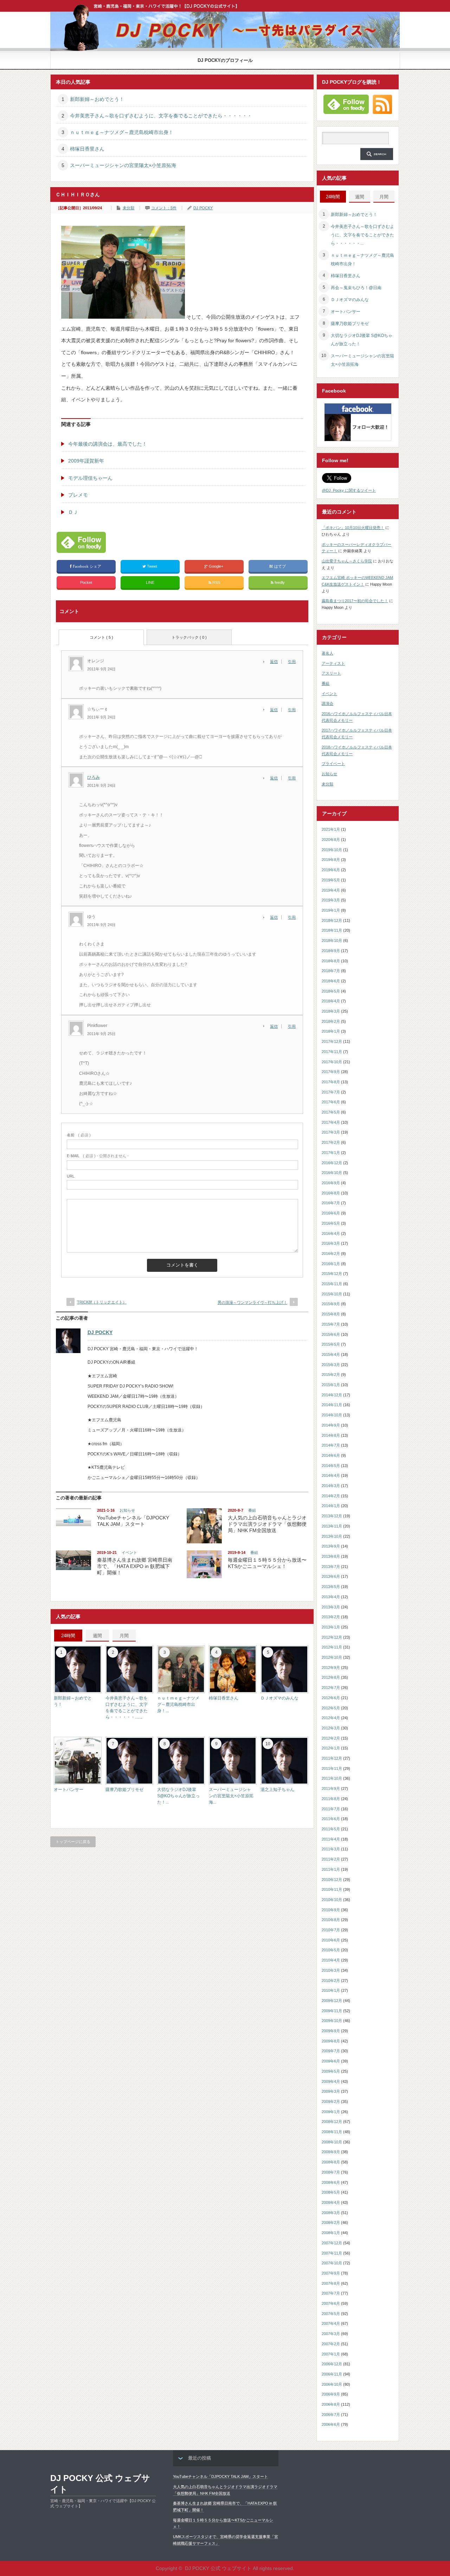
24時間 (68, 1636)
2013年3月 (331, 1607)
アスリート (331, 673)
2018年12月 (332, 920)
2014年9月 (331, 1425)
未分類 (128, 208)
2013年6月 (331, 1576)
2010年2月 (331, 1981)
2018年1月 (331, 1031)
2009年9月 (331, 2031)
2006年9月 (331, 2394)
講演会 (327, 703)
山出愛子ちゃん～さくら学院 (347, 561)
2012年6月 (331, 1698)
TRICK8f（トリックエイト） (102, 1302)
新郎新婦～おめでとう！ (97, 99)
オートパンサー (69, 1790)
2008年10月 (332, 2142)
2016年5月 (331, 1223)
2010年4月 (331, 1960)
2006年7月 (331, 2415)
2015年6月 (331, 1334)
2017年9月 (331, 1072)
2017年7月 (331, 1092)
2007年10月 (332, 2263)
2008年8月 (331, 2162)
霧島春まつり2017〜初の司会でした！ (355, 601)
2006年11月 (332, 2374)
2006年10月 (332, 2384)
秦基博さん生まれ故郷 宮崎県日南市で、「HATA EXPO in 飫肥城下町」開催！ (135, 1566)
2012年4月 (331, 1718)
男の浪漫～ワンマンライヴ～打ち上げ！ (252, 1302)
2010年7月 (331, 1930)
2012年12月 (332, 1637)
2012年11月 (332, 1647)
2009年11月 (332, 2011)
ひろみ (94, 777)
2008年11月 (332, 2132)
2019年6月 (331, 870)
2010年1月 (331, 1990)
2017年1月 (331, 1153)
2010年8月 (331, 1920)
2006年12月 (332, 2364)
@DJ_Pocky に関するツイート (349, 490)
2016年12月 (332, 1163)
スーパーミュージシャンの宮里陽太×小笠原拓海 (123, 165)
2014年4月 (331, 1475)
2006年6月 (331, 2424)
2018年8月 (331, 961)
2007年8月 (331, 2283)
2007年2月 (331, 2344)
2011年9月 (331, 1788)
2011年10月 (332, 1778)
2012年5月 (331, 1708)
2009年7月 (331, 2051)
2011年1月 (331, 1869)
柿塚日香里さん (87, 149)
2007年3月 (331, 2334)
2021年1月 (331, 829)
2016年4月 (331, 1233)
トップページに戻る (73, 1842)
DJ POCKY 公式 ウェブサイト (100, 2484)
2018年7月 (331, 971)
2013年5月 (331, 1587)
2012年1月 (331, 1748)
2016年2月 (331, 1254)
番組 (252, 1510)
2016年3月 (331, 1243)
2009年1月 (331, 2112)
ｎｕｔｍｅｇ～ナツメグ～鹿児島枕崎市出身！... (178, 1704)
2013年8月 (331, 1556)
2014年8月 (331, 1435)
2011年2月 (331, 1859)
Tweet (152, 566)
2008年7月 (331, 2172)
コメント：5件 (164, 208)
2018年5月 (331, 991)
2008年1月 (331, 2233)
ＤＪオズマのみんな (279, 1698)
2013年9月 (331, 1546)
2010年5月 (331, 1950)
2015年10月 (332, 1294)
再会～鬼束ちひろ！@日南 (356, 288)
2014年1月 (331, 1506)
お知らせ (127, 1510)
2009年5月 (331, 2071)
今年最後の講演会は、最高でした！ (108, 444)
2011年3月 (331, 1849)
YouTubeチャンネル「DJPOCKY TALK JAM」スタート (220, 2476)
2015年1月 (331, 1385)
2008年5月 (331, 2192)
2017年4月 (331, 1122)
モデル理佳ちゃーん (90, 478)
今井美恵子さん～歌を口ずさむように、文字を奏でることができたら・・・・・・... (362, 235)
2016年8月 (331, 1193)
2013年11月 (332, 1526)
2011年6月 (331, 1819)
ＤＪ (73, 512)
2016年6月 (331, 1213)
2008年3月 (331, 2213)
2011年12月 (332, 1758)
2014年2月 (331, 1496)
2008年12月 (332, 2122)
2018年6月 (331, 981)
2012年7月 (331, 1688)
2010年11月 (332, 1889)
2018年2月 (331, 1021)
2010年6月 (331, 1940)
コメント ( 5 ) (101, 637)
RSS (216, 582)
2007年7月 (331, 2293)
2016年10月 (332, 1173)
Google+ (216, 566)
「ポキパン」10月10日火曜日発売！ (353, 528)
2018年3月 (331, 1011)
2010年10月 (332, 1900)
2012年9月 (331, 1668)
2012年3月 (331, 1728)
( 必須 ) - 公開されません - (98, 1156)
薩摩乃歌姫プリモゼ (124, 1790)
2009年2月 (331, 2102)
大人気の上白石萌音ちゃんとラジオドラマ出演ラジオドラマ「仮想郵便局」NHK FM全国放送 (267, 1524)
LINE (150, 582)
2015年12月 (332, 1274)
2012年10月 (332, 1657)
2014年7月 (331, 1445)
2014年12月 (332, 1395)
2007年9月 (331, 2273)
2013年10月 (332, 1536)
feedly (280, 582)
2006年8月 (331, 2404)
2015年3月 (331, 1365)
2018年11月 (332, 930)
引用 (292, 662)
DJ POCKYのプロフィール (225, 60)
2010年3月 (331, 1970)
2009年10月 (332, 2021)
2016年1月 (331, 1264)
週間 (97, 1636)
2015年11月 (332, 1284)
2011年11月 (332, 1768)
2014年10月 (332, 1415)
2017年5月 (331, 1112)
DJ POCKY (203, 208)
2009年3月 (331, 2091)
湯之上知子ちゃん (277, 1790)
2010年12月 (332, 1880)
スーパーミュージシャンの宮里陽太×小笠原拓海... (231, 1796)
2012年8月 (331, 1677)
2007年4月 (331, 2323)
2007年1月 (331, 2354)
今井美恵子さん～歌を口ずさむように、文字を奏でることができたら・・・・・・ (161, 116)
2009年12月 (332, 2001)
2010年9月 (331, 1910)
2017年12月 (332, 1041)
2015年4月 (331, 1354)
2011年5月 (331, 1829)
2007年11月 (332, 2253)
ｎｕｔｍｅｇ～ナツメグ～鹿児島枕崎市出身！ (122, 132)
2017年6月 (331, 1102)
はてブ (280, 566)
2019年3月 (331, 900)
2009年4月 (331, 2081)
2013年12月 (332, 1516)
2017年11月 (332, 1052)
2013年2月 (331, 1617)
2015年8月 (331, 1314)
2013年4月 (331, 1597)
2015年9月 (331, 1304)
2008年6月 (331, 2182)
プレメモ (78, 495)
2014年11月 (332, 1405)
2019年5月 (331, 880)
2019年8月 (331, 860)
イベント (129, 1552)
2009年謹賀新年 (86, 461)
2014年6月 (331, 1455)
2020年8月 (331, 840)
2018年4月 (331, 1001)
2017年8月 (331, 1082)
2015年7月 (331, 1324)
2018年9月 (331, 951)
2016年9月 (331, 1183)
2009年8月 (331, 2041)
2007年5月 (331, 2314)
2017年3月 (331, 1132)
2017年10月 (332, 1062)
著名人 (327, 653)
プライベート (333, 764)
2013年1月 (331, 1627)
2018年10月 (332, 941)
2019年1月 (331, 910)
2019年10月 (332, 850)
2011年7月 (331, 1809)
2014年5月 (331, 1466)
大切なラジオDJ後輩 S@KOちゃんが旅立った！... (178, 1796)
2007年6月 (331, 2303)
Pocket (86, 582)
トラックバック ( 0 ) (189, 637)
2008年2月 (331, 2223)
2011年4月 (331, 1839)
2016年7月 (331, 1203)
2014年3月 (331, 1486)
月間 (124, 1636)
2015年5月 (331, 1344)
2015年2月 (331, 1375)
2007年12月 (332, 2243)
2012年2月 (331, 1738)
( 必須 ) (79, 1135)
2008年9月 (331, 2152)
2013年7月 (331, 1567)
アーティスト (333, 663)
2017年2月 (331, 1142)
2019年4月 (331, 890)
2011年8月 (331, 1799)
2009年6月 (331, 2061)
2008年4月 (331, 2202)
